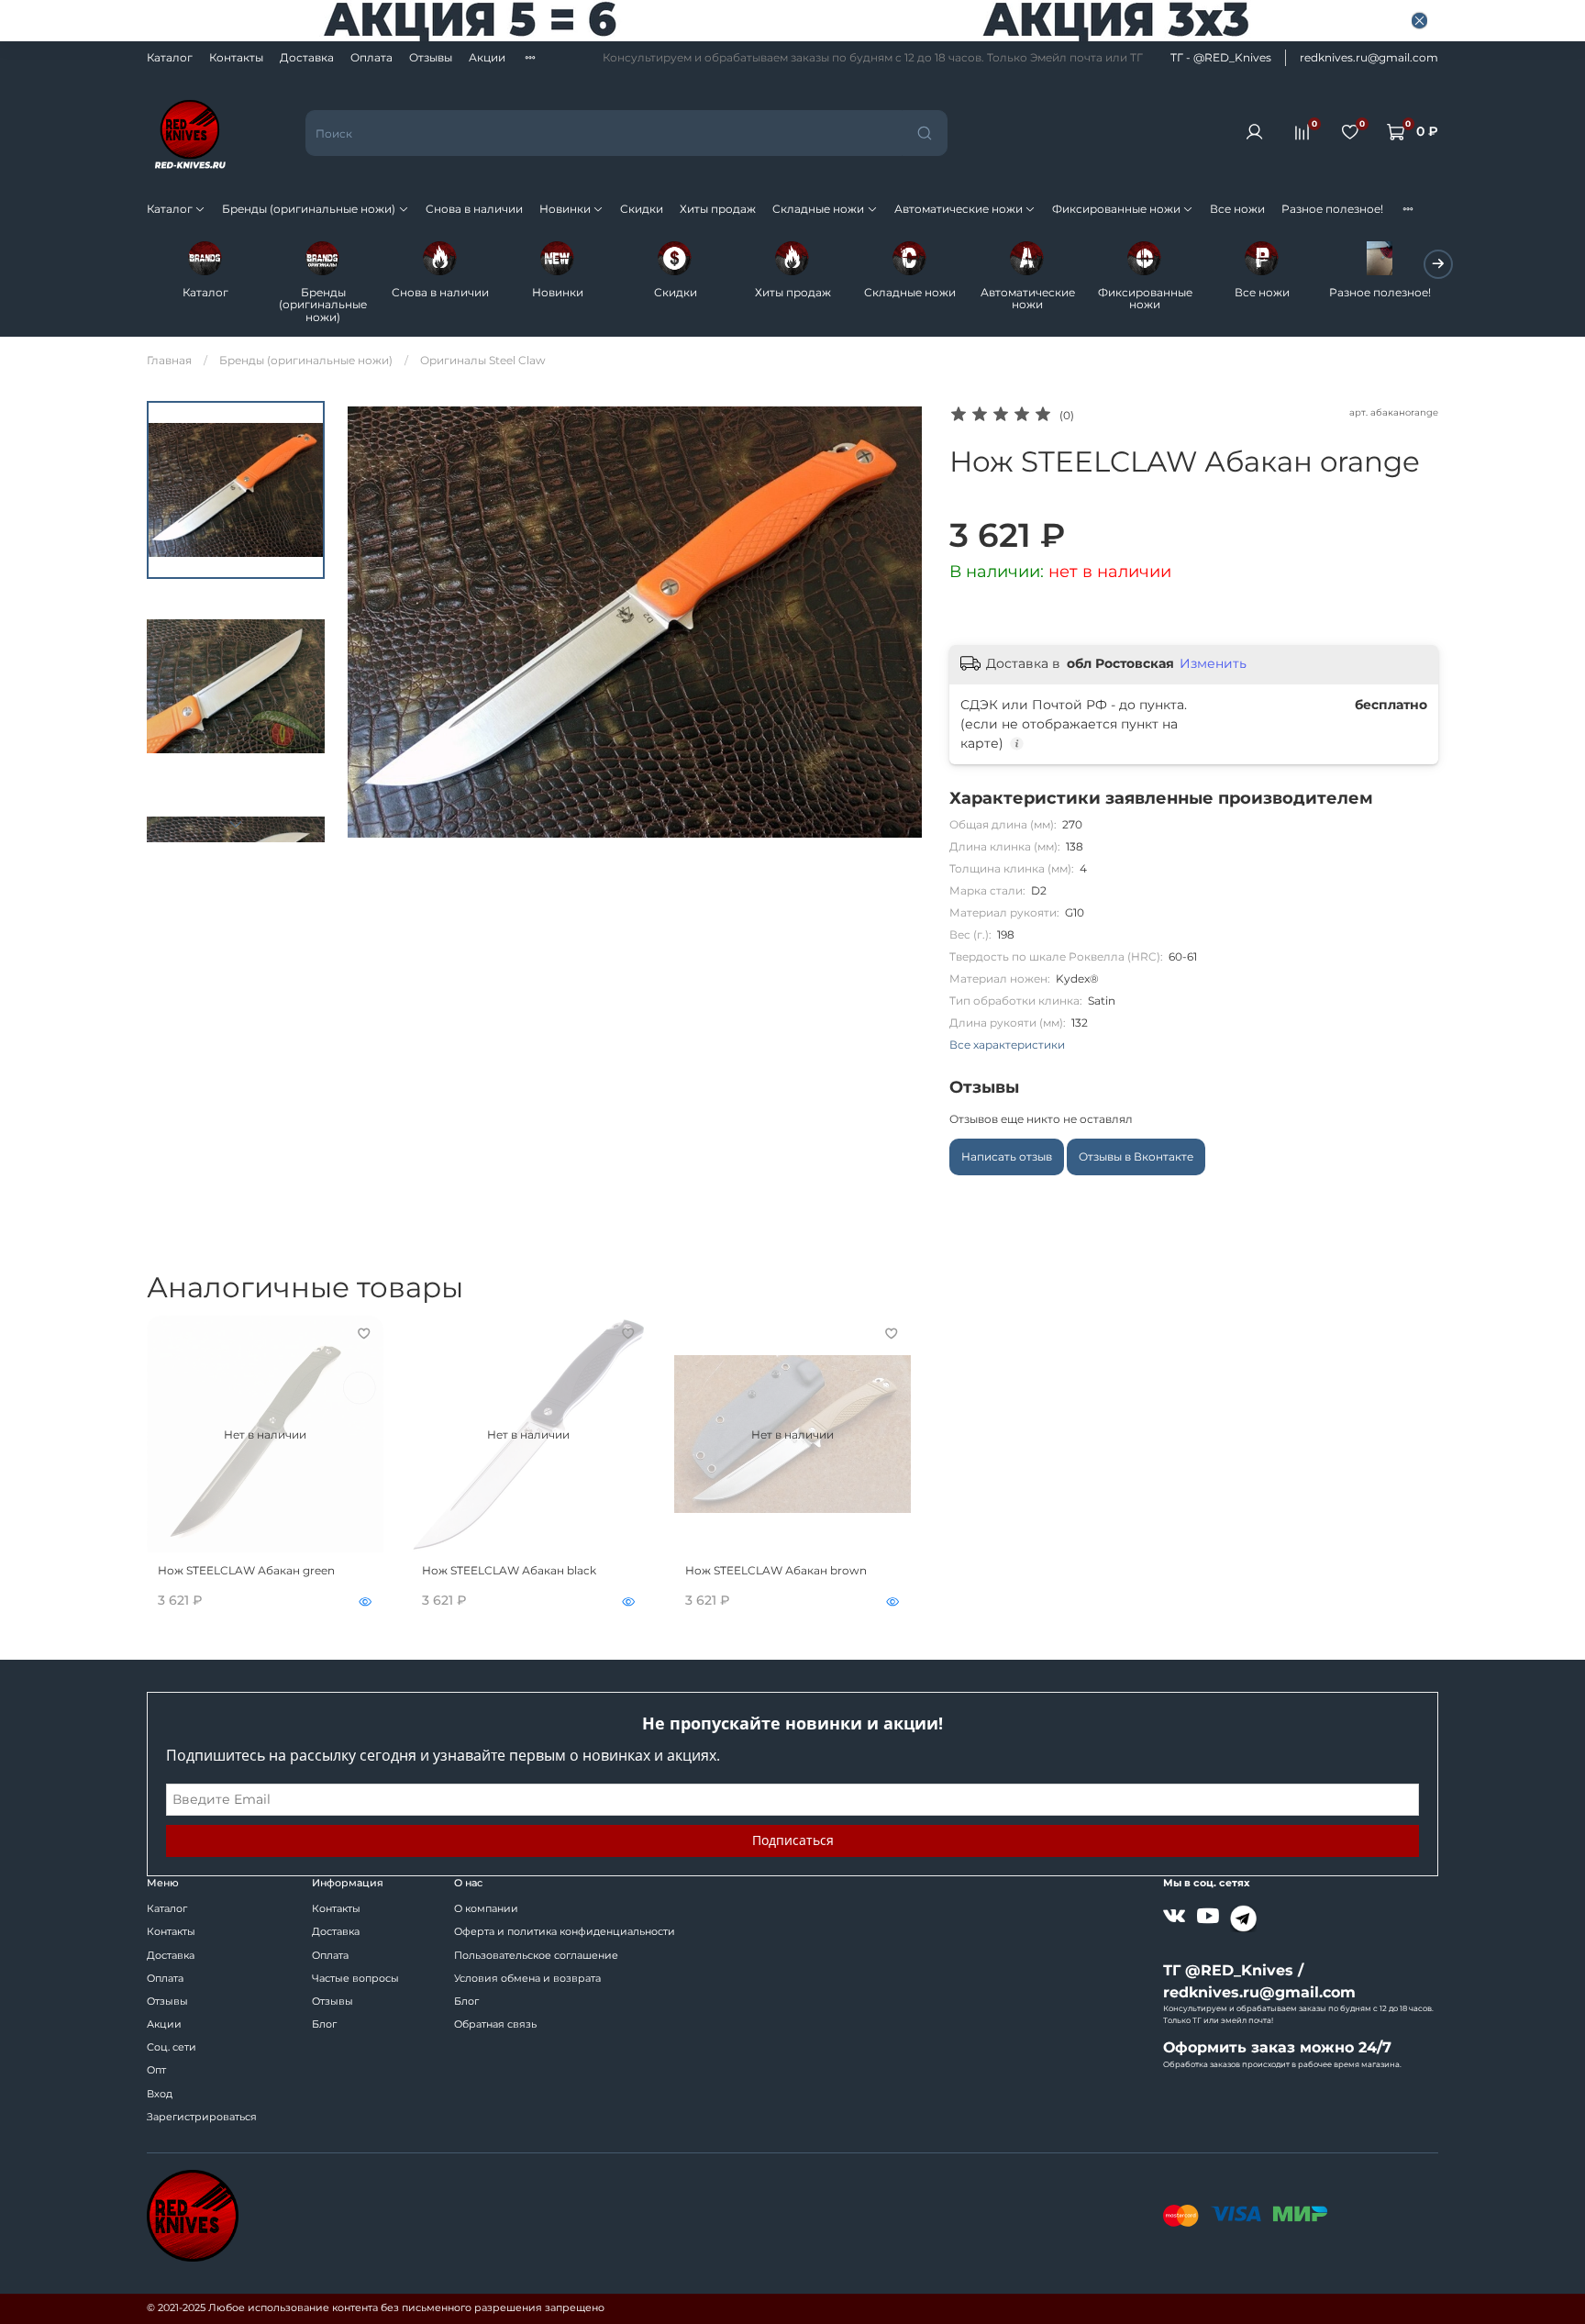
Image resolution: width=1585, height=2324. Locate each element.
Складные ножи (818, 209)
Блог (324, 2024)
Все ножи (1237, 209)
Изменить (1213, 663)
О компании (486, 1909)
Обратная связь (495, 2024)
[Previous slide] (375, 621)
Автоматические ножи (959, 209)
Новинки (565, 209)
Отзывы (431, 57)
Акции (487, 57)
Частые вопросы (355, 1979)
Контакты (236, 57)
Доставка (307, 57)
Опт (156, 2070)
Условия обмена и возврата (527, 1979)
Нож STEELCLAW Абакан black (509, 1570)
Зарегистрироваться (202, 2117)
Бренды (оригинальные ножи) (309, 209)
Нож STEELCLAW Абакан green (246, 1570)
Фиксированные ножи (1116, 209)
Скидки (642, 209)
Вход (160, 2094)
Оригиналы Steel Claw (483, 360)
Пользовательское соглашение (536, 1956)
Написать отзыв (1007, 1156)
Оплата (371, 57)
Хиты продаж (718, 209)
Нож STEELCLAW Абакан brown (776, 1570)
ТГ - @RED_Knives (1221, 57)
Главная (169, 360)
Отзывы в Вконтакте (1136, 1156)
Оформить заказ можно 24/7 (1277, 2047)
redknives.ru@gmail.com (1369, 57)
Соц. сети (172, 2047)
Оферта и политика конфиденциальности (565, 1932)
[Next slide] (236, 824)
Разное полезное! (1332, 209)
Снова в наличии (474, 209)
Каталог (170, 57)
